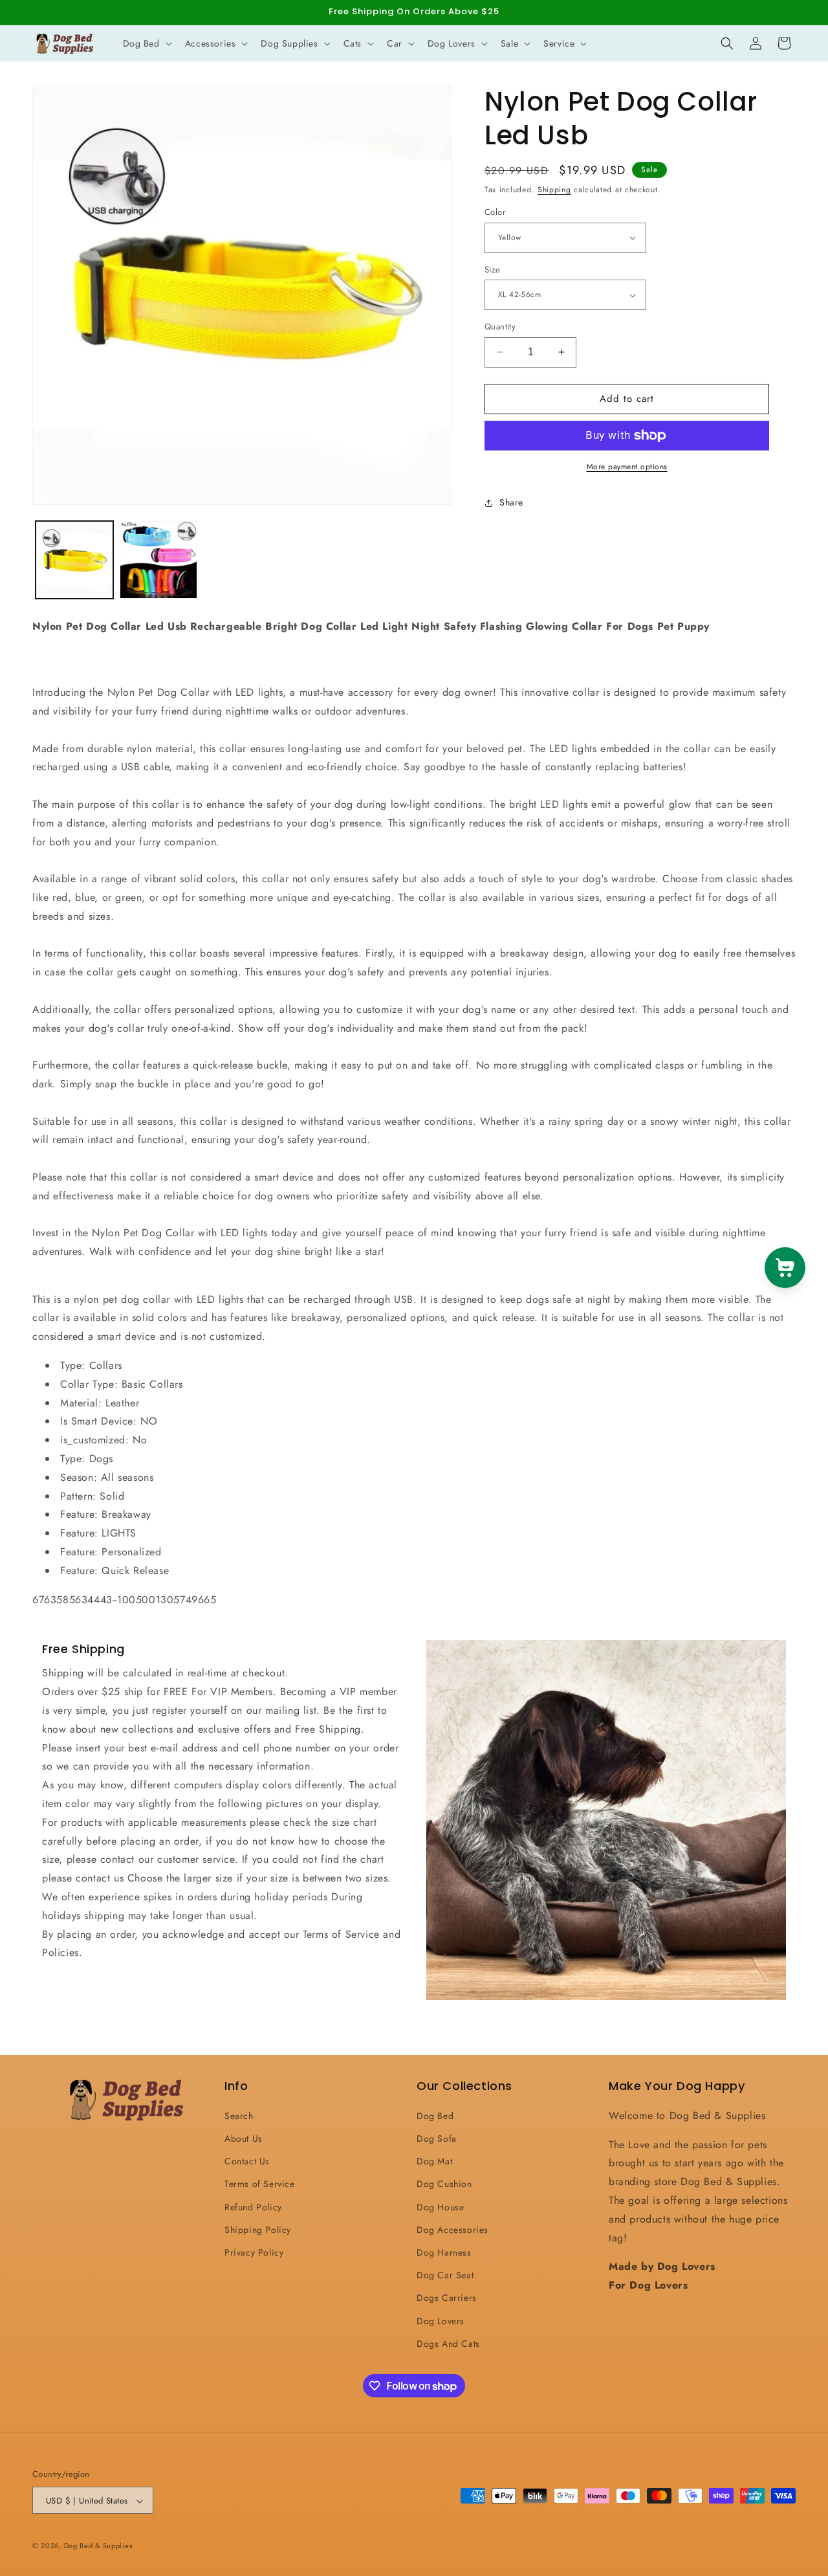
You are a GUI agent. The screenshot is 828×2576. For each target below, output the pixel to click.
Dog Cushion (444, 2184)
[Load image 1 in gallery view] (74, 560)
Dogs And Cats (448, 2343)
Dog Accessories (452, 2229)
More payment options (627, 467)
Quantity (500, 327)
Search (239, 2115)
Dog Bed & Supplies (98, 2546)
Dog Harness (444, 2252)
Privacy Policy (254, 2252)
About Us (244, 2138)
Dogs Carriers (447, 2298)
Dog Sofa (437, 2138)
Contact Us (247, 2160)
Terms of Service (260, 2184)
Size (493, 270)
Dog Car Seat (445, 2274)
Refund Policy (253, 2206)
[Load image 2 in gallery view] (158, 560)
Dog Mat (434, 2160)
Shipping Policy (258, 2229)
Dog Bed (435, 2115)
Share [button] (511, 502)
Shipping (554, 190)
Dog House (440, 2206)
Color (495, 212)
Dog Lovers (441, 2320)
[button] (146, 43)
